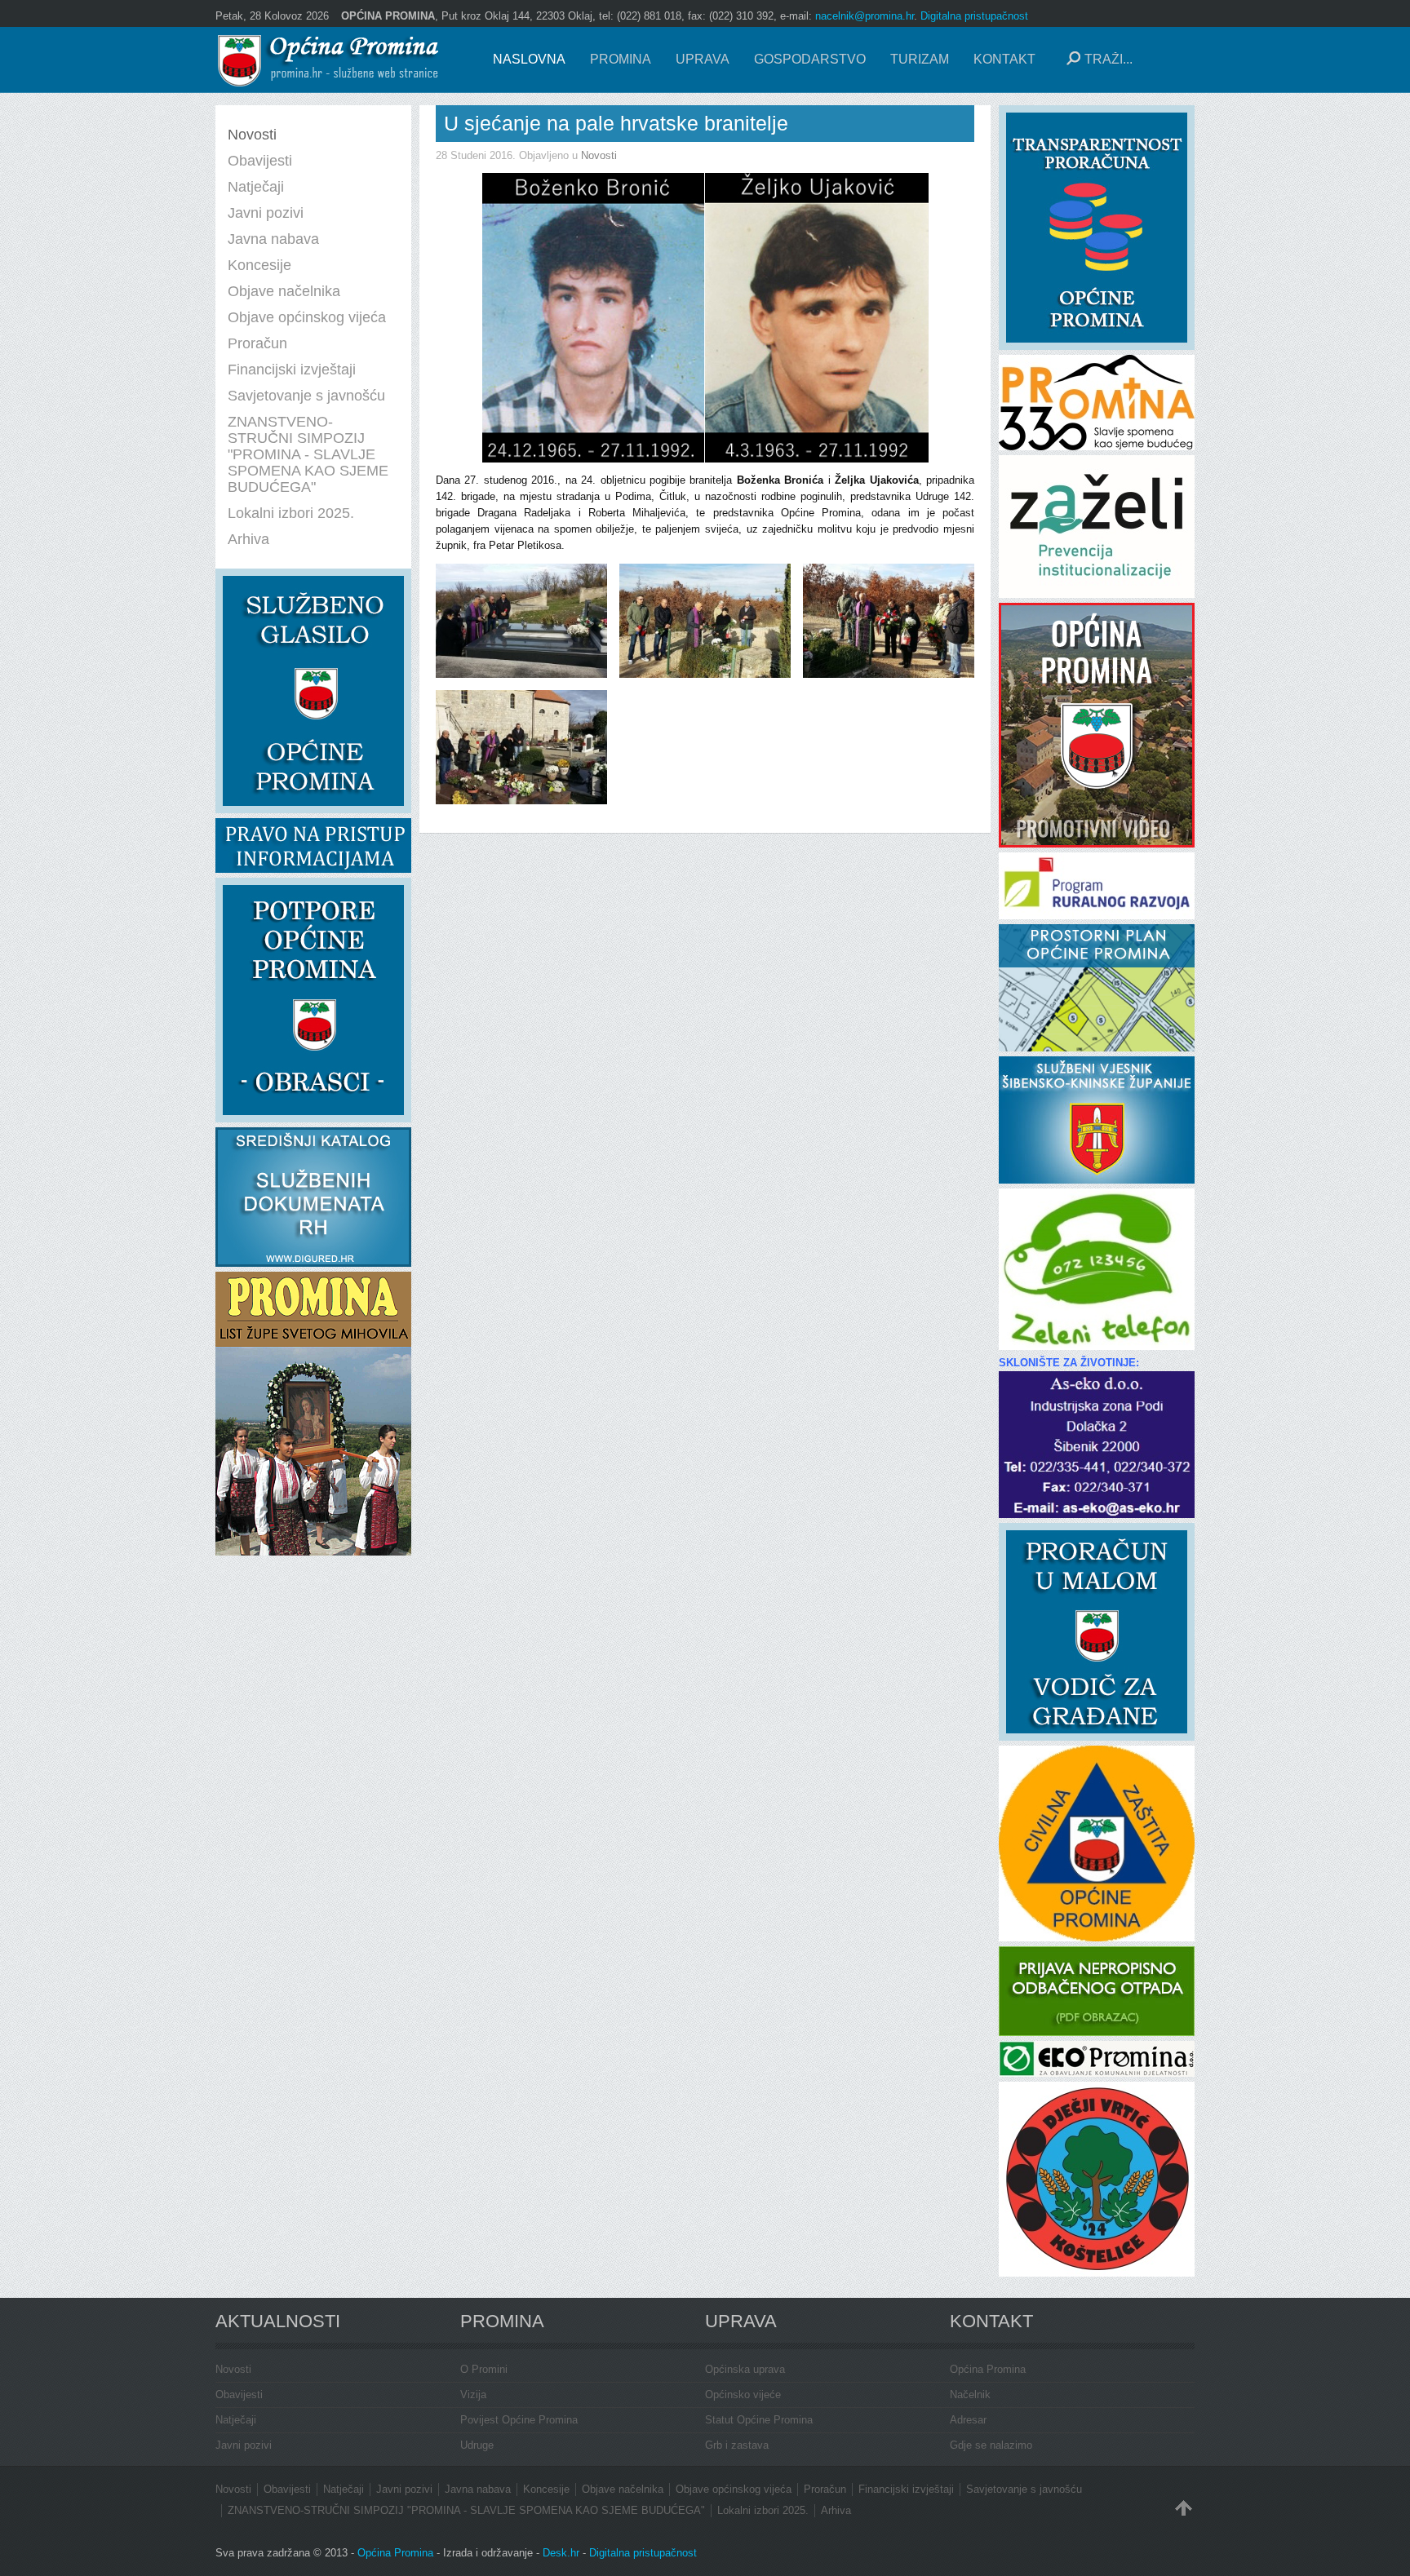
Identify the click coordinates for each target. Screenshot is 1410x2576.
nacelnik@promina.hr (865, 16)
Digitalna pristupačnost (974, 16)
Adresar (968, 2420)
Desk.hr (561, 2553)
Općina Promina (988, 2369)
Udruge (477, 2445)
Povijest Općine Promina (519, 2420)
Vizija (473, 2395)
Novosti (599, 155)
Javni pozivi (244, 2445)
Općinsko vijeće (743, 2395)
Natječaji (236, 2420)
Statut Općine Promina (759, 2420)
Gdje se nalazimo (991, 2445)
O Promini (484, 2369)
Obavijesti (239, 2395)
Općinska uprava (745, 2369)
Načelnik (970, 2395)
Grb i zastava (737, 2445)
